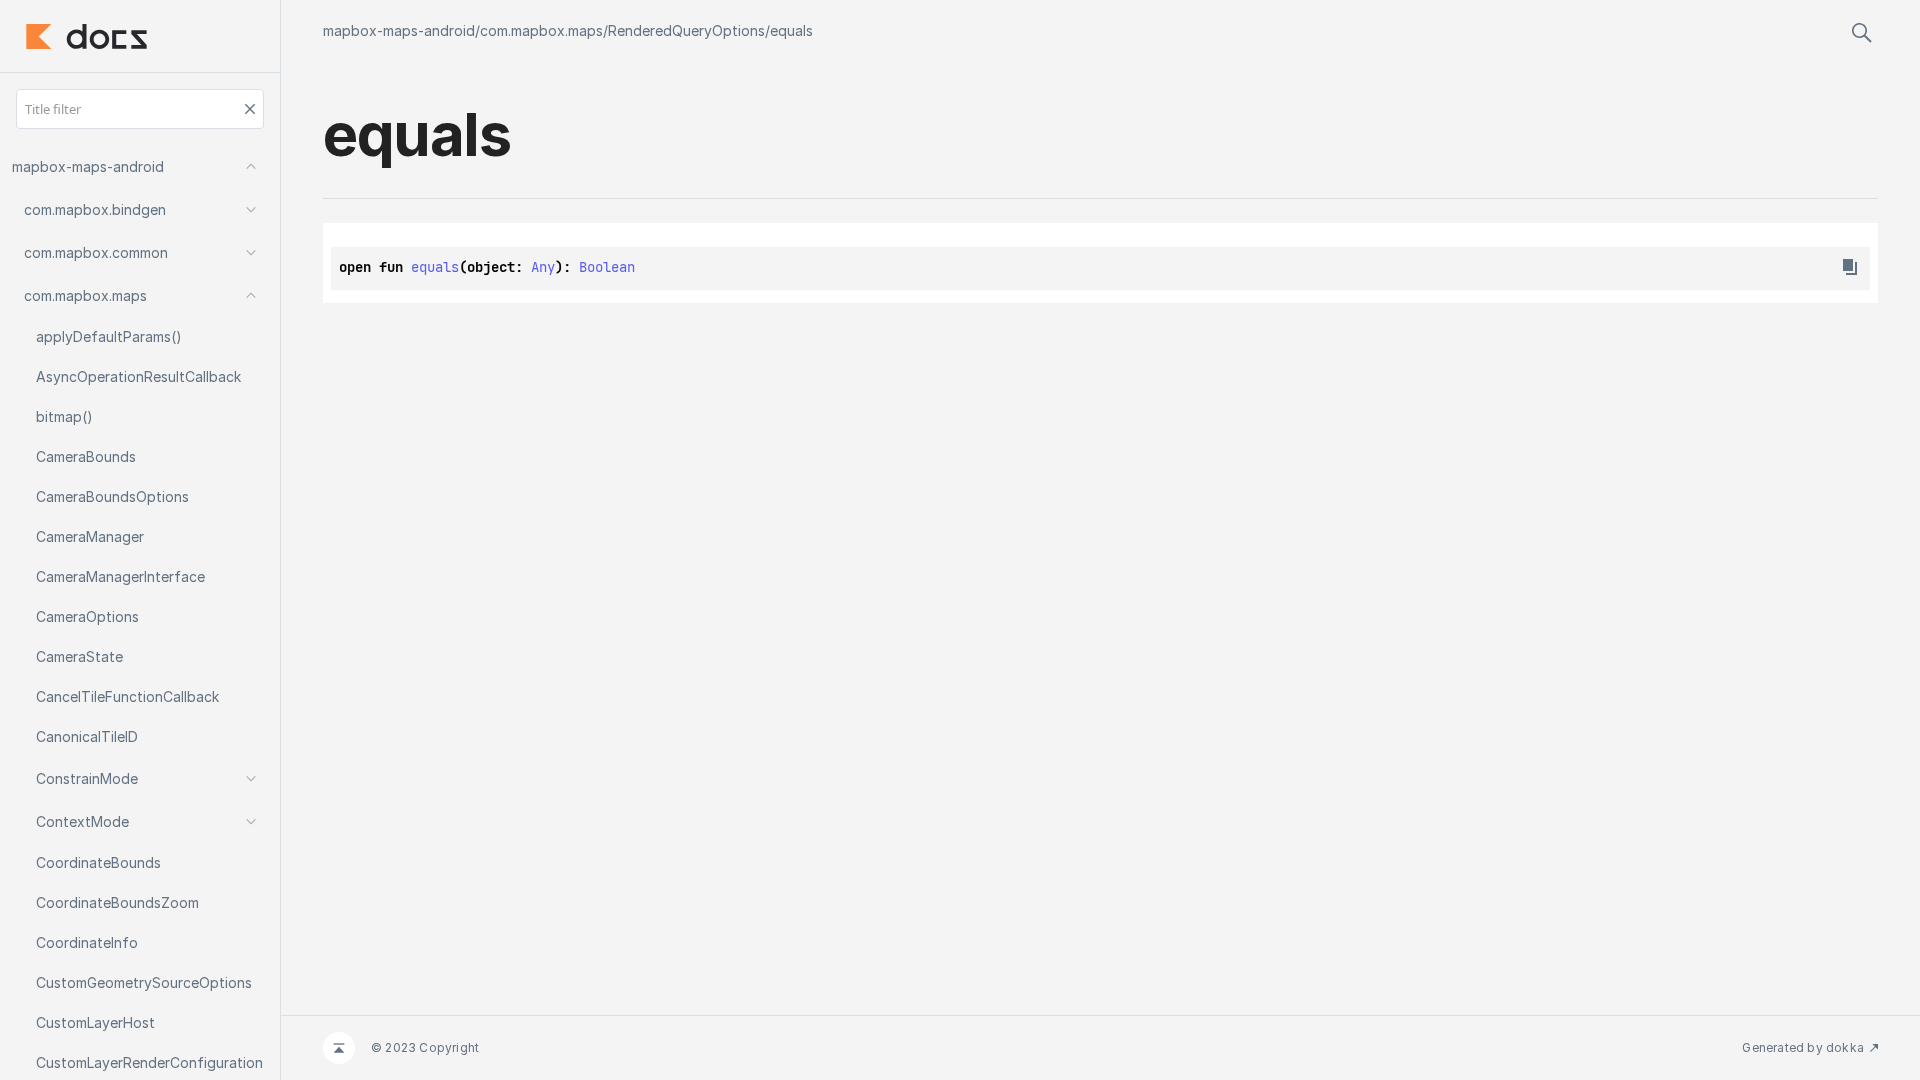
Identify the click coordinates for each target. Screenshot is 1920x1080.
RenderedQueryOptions (686, 30)
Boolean (607, 267)
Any (543, 267)
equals (791, 30)
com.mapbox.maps (541, 30)
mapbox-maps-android (399, 30)
